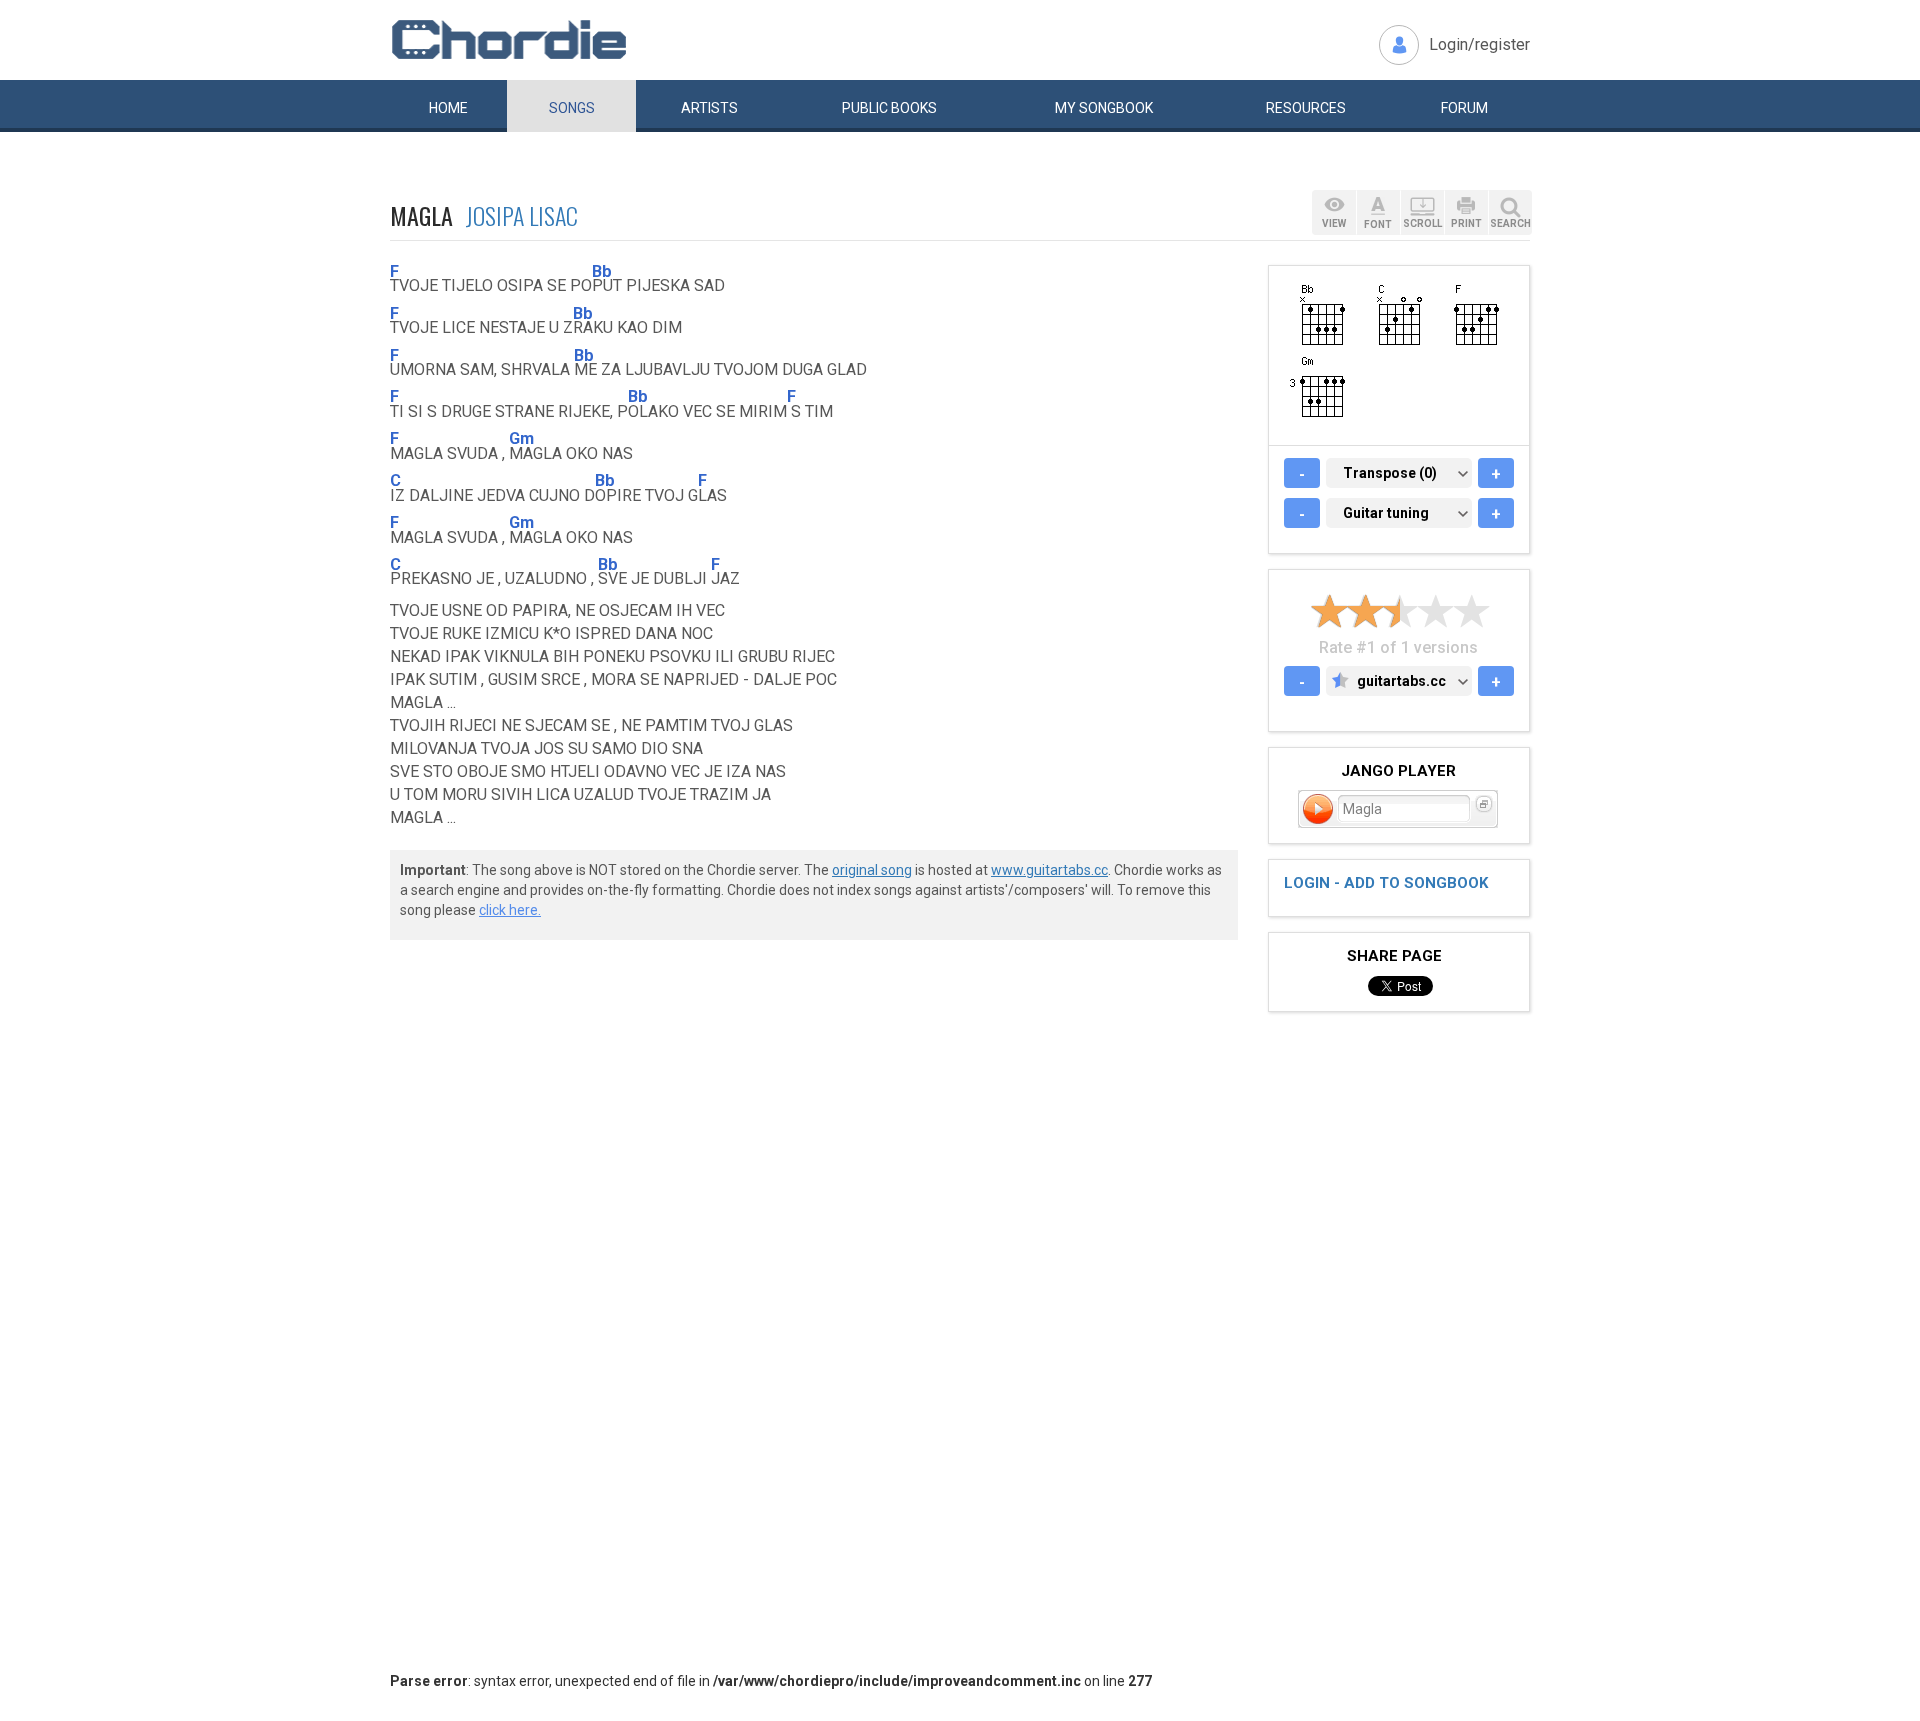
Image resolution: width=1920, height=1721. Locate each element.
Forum (1464, 108)
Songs (572, 108)
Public (889, 108)
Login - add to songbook (1386, 883)
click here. (510, 910)
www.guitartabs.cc (1049, 870)
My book (1104, 108)
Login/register (1479, 44)
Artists (709, 108)
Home (448, 108)
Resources (1306, 108)
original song (872, 870)
